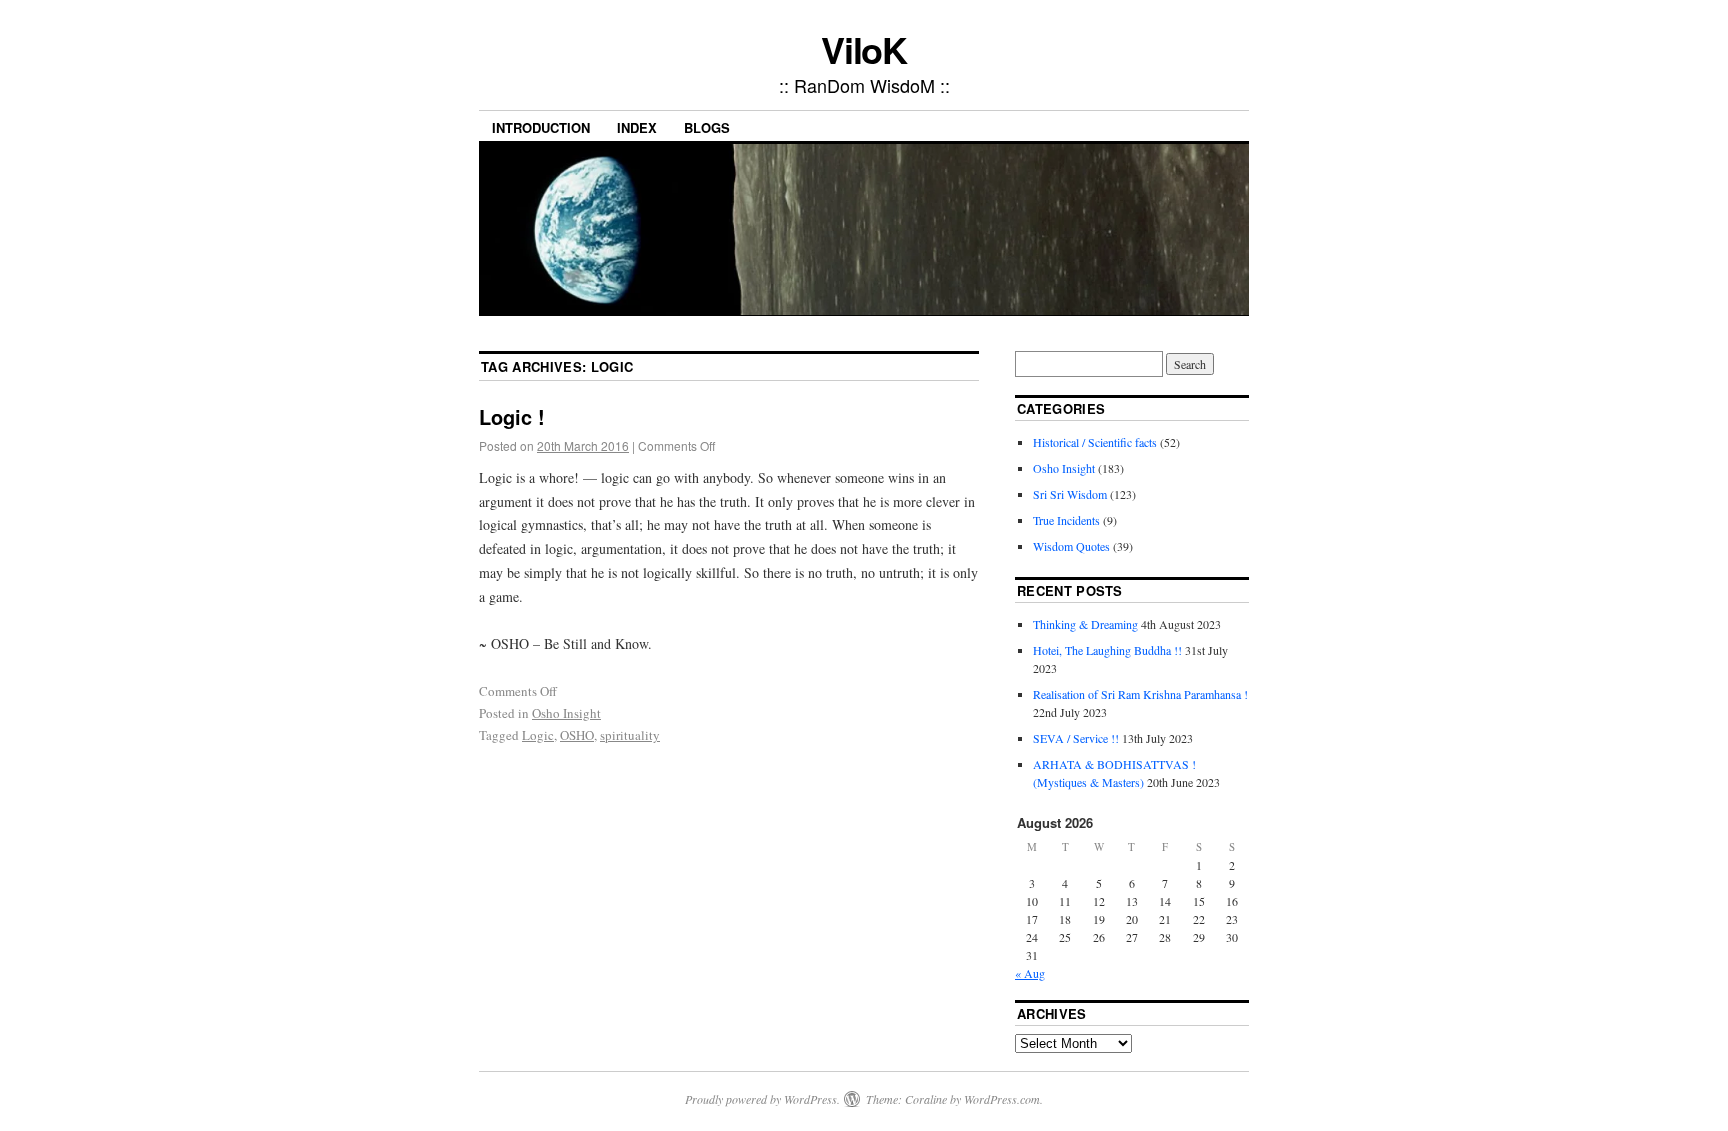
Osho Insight (566, 713)
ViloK (864, 49)
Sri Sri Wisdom (1070, 494)
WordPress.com (1002, 1099)
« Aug (1030, 973)
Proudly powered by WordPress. (762, 1099)
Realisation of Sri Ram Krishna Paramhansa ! (1140, 694)
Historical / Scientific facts (1095, 442)
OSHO (577, 735)
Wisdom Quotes (1071, 546)
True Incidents (1066, 520)
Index (637, 127)
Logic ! (512, 416)
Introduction (541, 127)
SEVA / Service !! (1076, 738)
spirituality (630, 735)
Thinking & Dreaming (1085, 624)
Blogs (707, 127)
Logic (538, 735)
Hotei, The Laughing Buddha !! (1107, 650)
